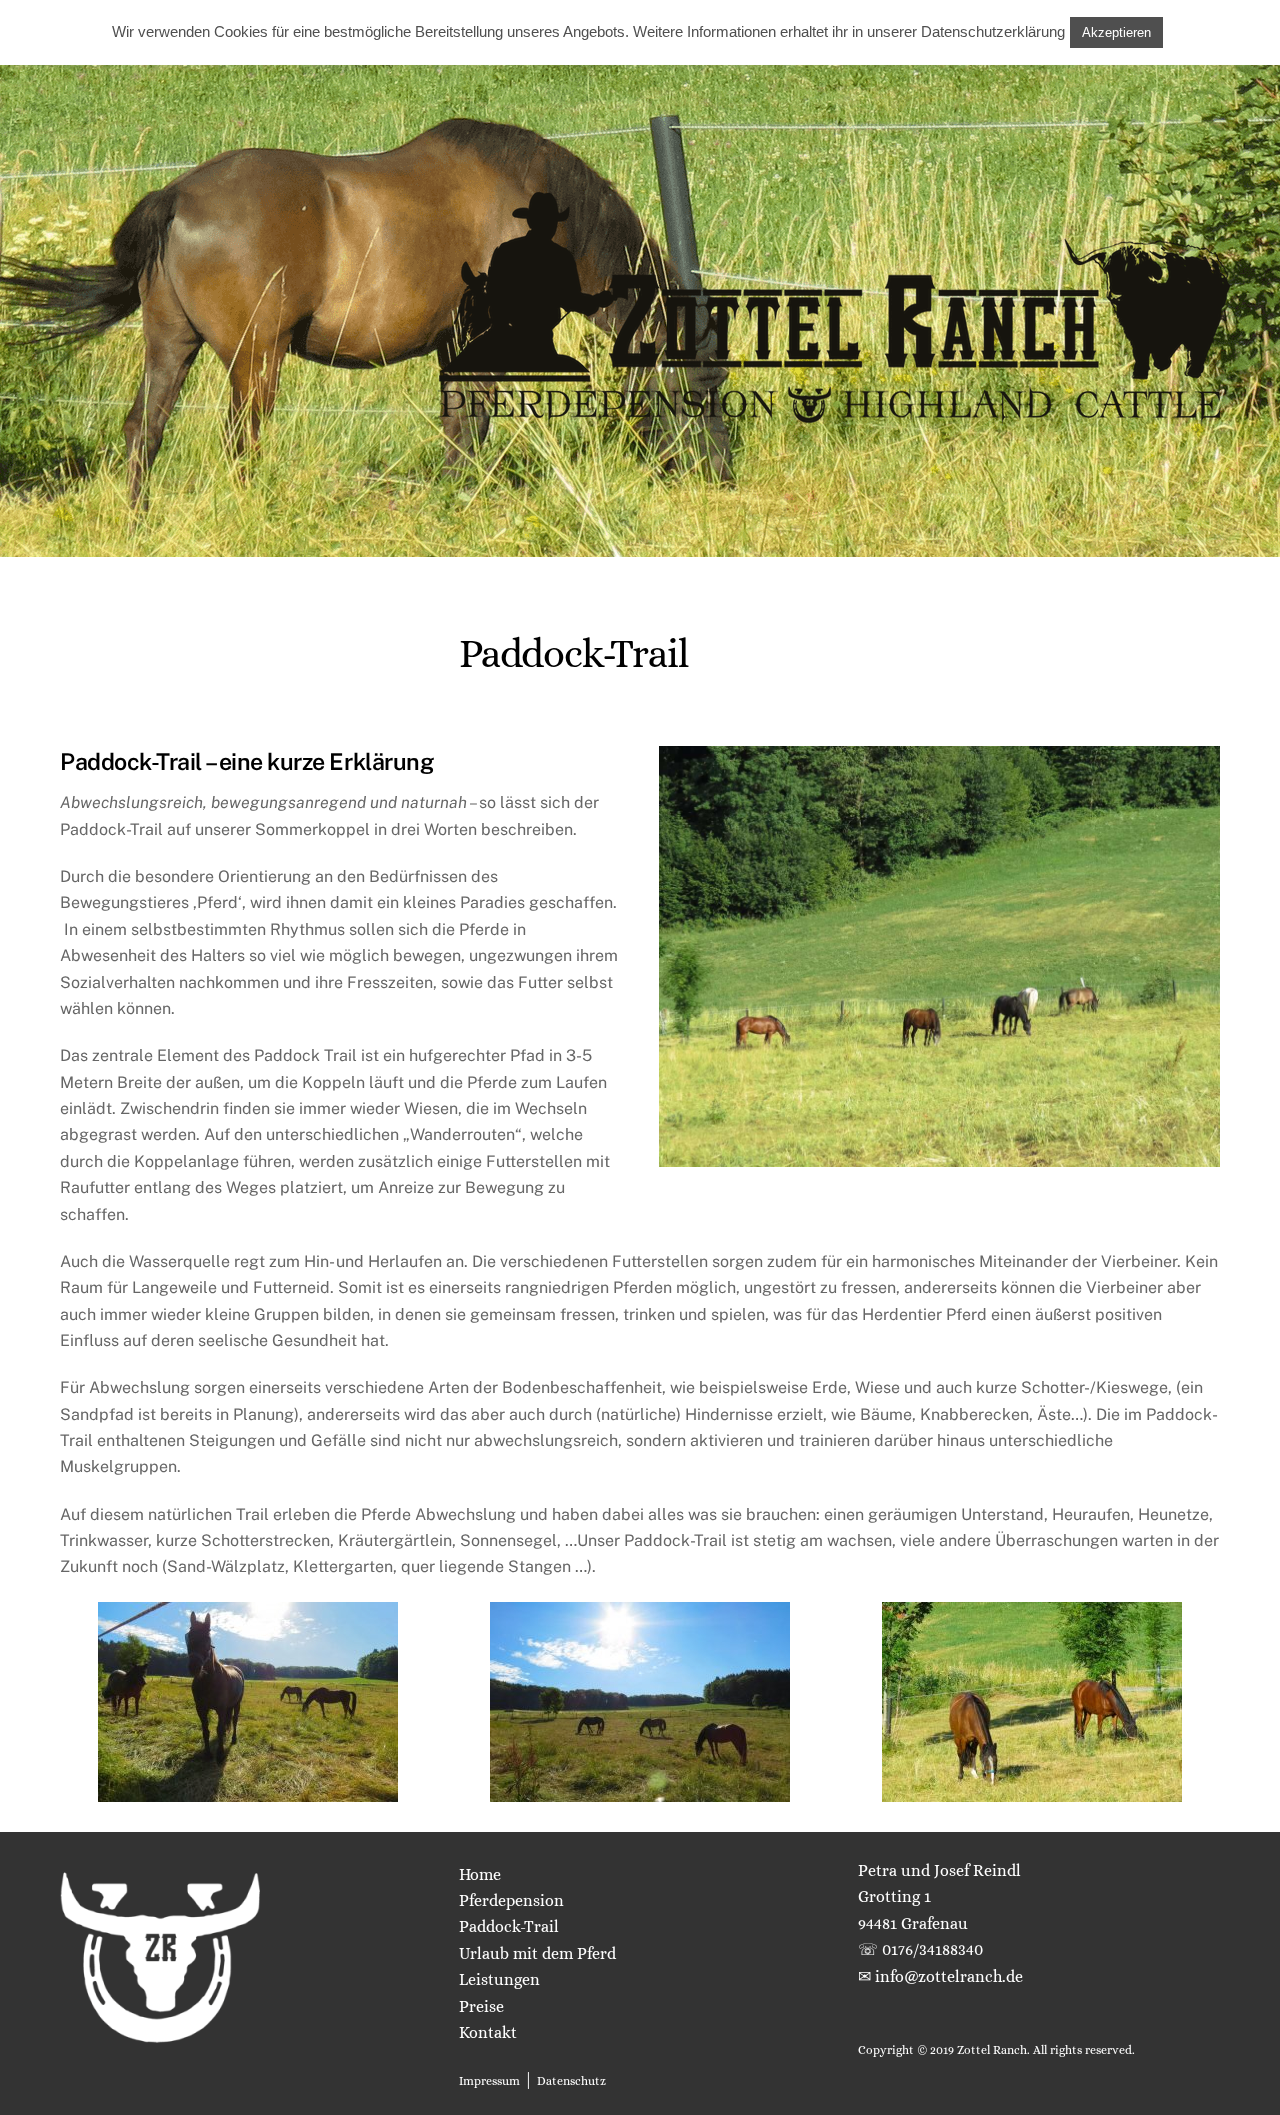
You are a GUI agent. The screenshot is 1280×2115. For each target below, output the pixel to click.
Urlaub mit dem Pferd (537, 1953)
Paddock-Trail (509, 1926)
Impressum (489, 2081)
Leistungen (499, 1979)
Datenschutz (571, 2081)
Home (480, 1874)
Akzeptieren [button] (1116, 32)
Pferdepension (511, 1900)
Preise (481, 2006)
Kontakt (488, 2032)
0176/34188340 (932, 1949)
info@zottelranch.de (949, 1976)
